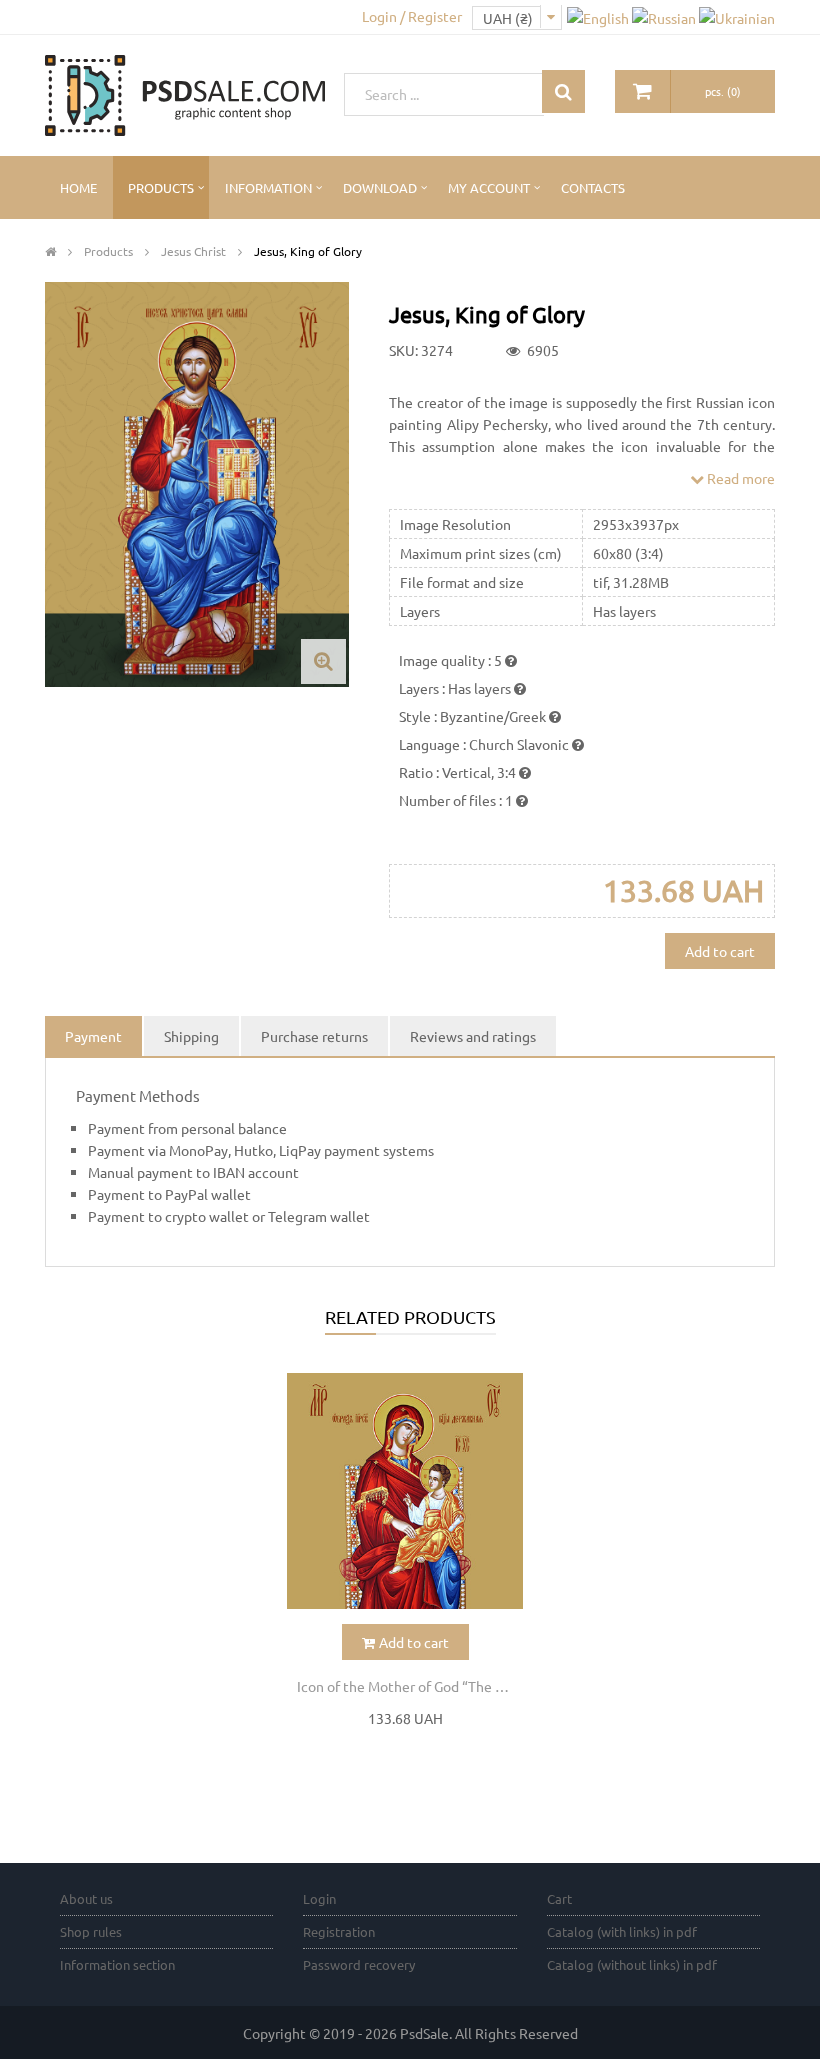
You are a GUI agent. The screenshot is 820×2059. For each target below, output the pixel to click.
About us (86, 1898)
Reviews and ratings (473, 1036)
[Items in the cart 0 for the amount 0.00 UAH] (643, 91)
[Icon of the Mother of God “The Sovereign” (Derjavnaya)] (405, 1491)
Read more (739, 478)
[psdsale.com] (185, 93)
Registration (339, 1931)
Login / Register (412, 16)
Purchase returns (314, 1036)
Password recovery (359, 1964)
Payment (93, 1036)
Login (319, 1898)
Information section (117, 1964)
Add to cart (720, 951)
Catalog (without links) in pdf (632, 1964)
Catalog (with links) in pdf (622, 1931)
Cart (559, 1898)
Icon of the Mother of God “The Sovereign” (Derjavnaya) (410, 1686)
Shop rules (91, 1931)
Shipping (191, 1036)
